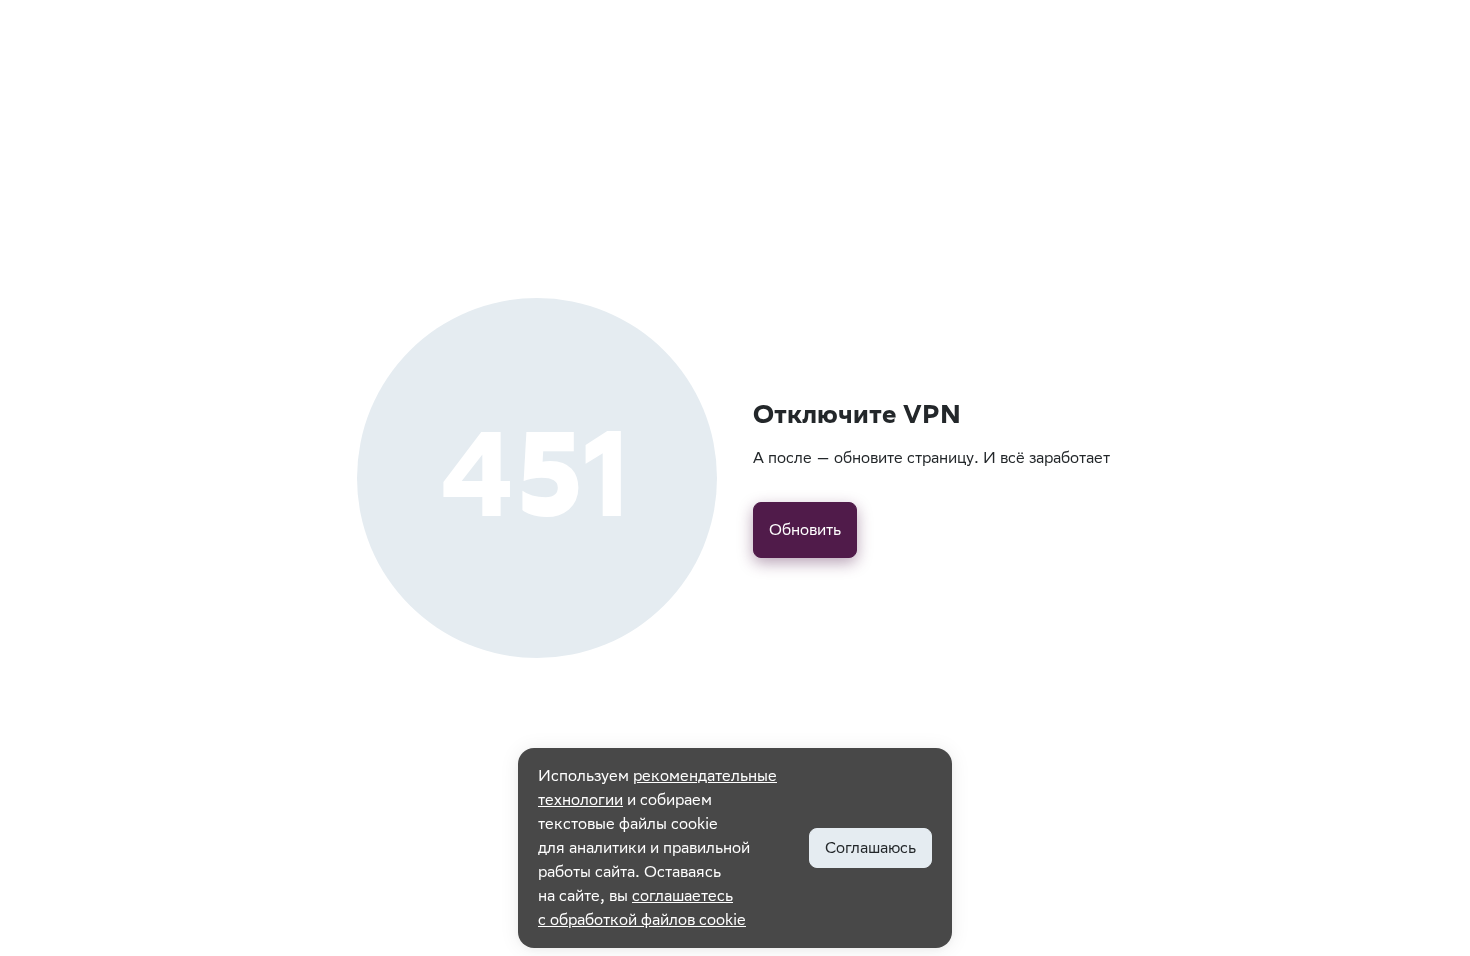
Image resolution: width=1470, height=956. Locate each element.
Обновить (805, 529)
